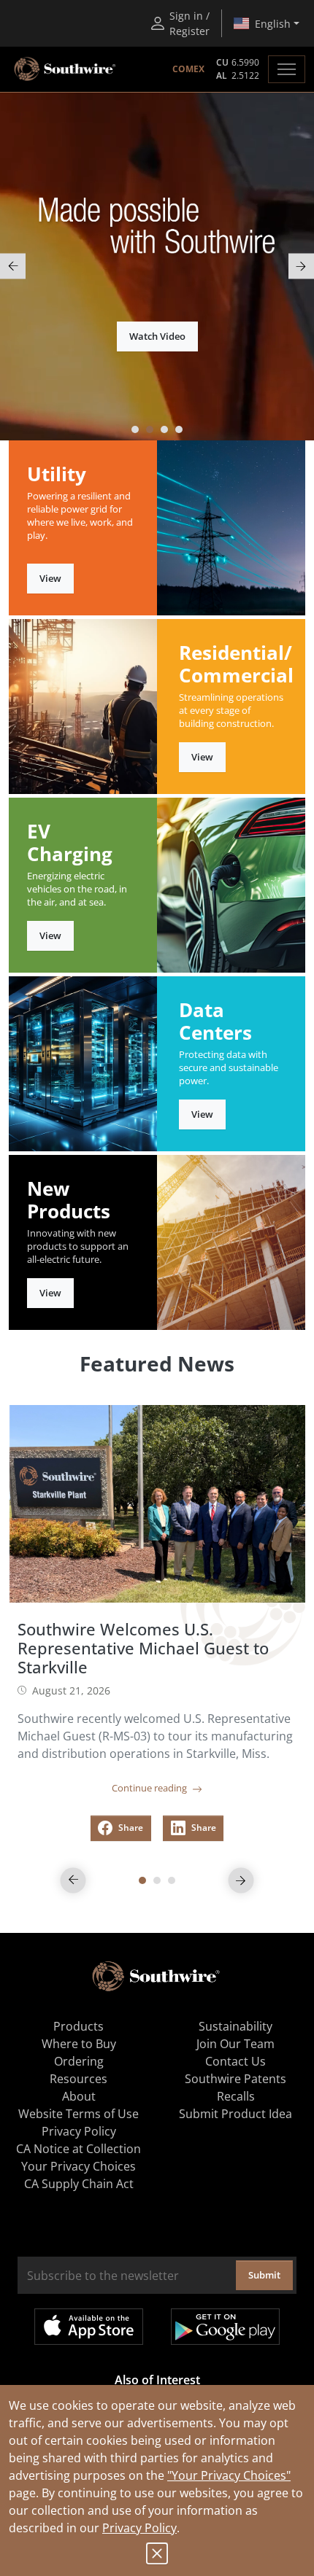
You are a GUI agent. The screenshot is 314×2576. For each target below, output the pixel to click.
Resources (78, 2079)
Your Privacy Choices (78, 2166)
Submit (264, 2275)
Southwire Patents (235, 2079)
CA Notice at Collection (78, 2149)
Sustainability (235, 2026)
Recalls (236, 2096)
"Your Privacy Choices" (229, 2475)
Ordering (79, 2061)
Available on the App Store (89, 2327)
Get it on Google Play (225, 2327)
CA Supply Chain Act (79, 2184)
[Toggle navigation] (287, 69)
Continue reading (150, 1788)
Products (78, 2026)
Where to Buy (79, 2044)
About (79, 2096)
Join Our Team (235, 2044)
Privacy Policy (139, 2528)
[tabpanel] (157, 266)
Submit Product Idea (235, 2114)
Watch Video (157, 336)
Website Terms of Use (78, 2114)
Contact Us (235, 2061)
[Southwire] (66, 69)
